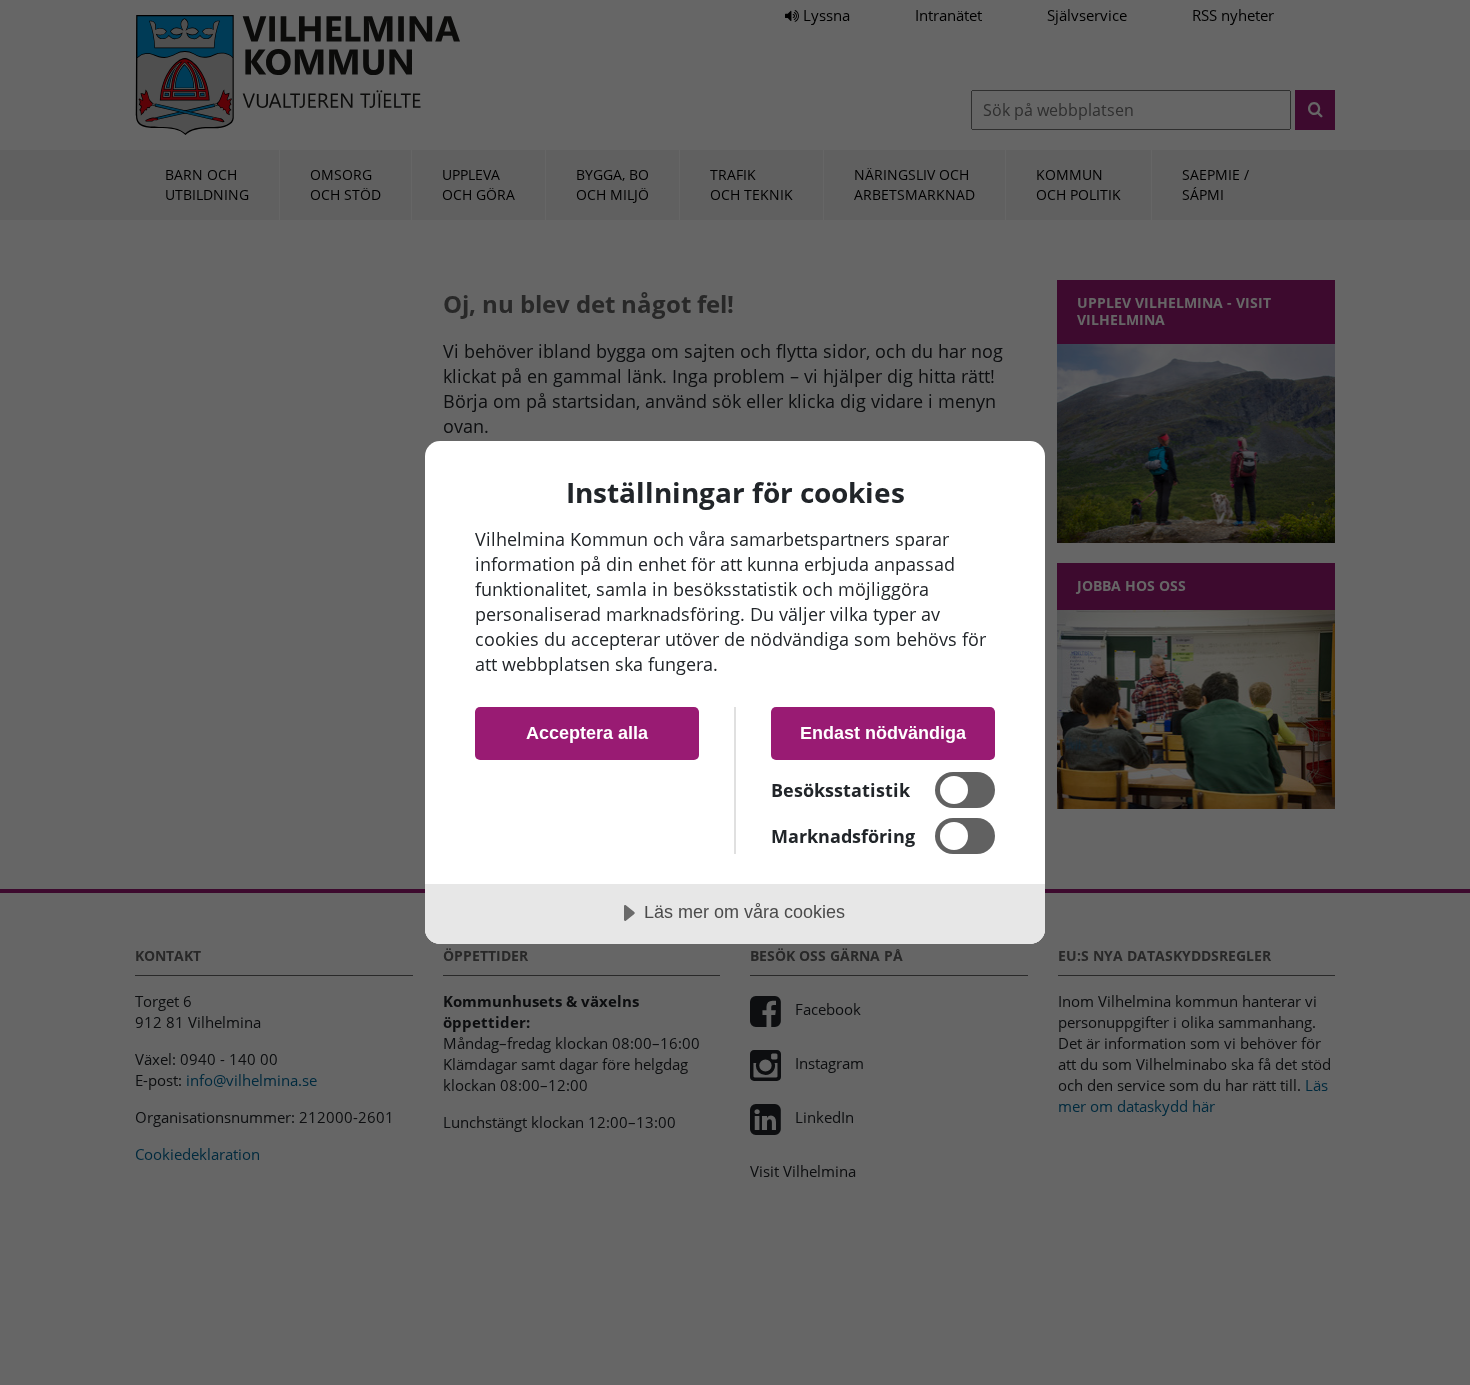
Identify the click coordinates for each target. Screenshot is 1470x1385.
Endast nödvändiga (883, 733)
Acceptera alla (587, 733)
